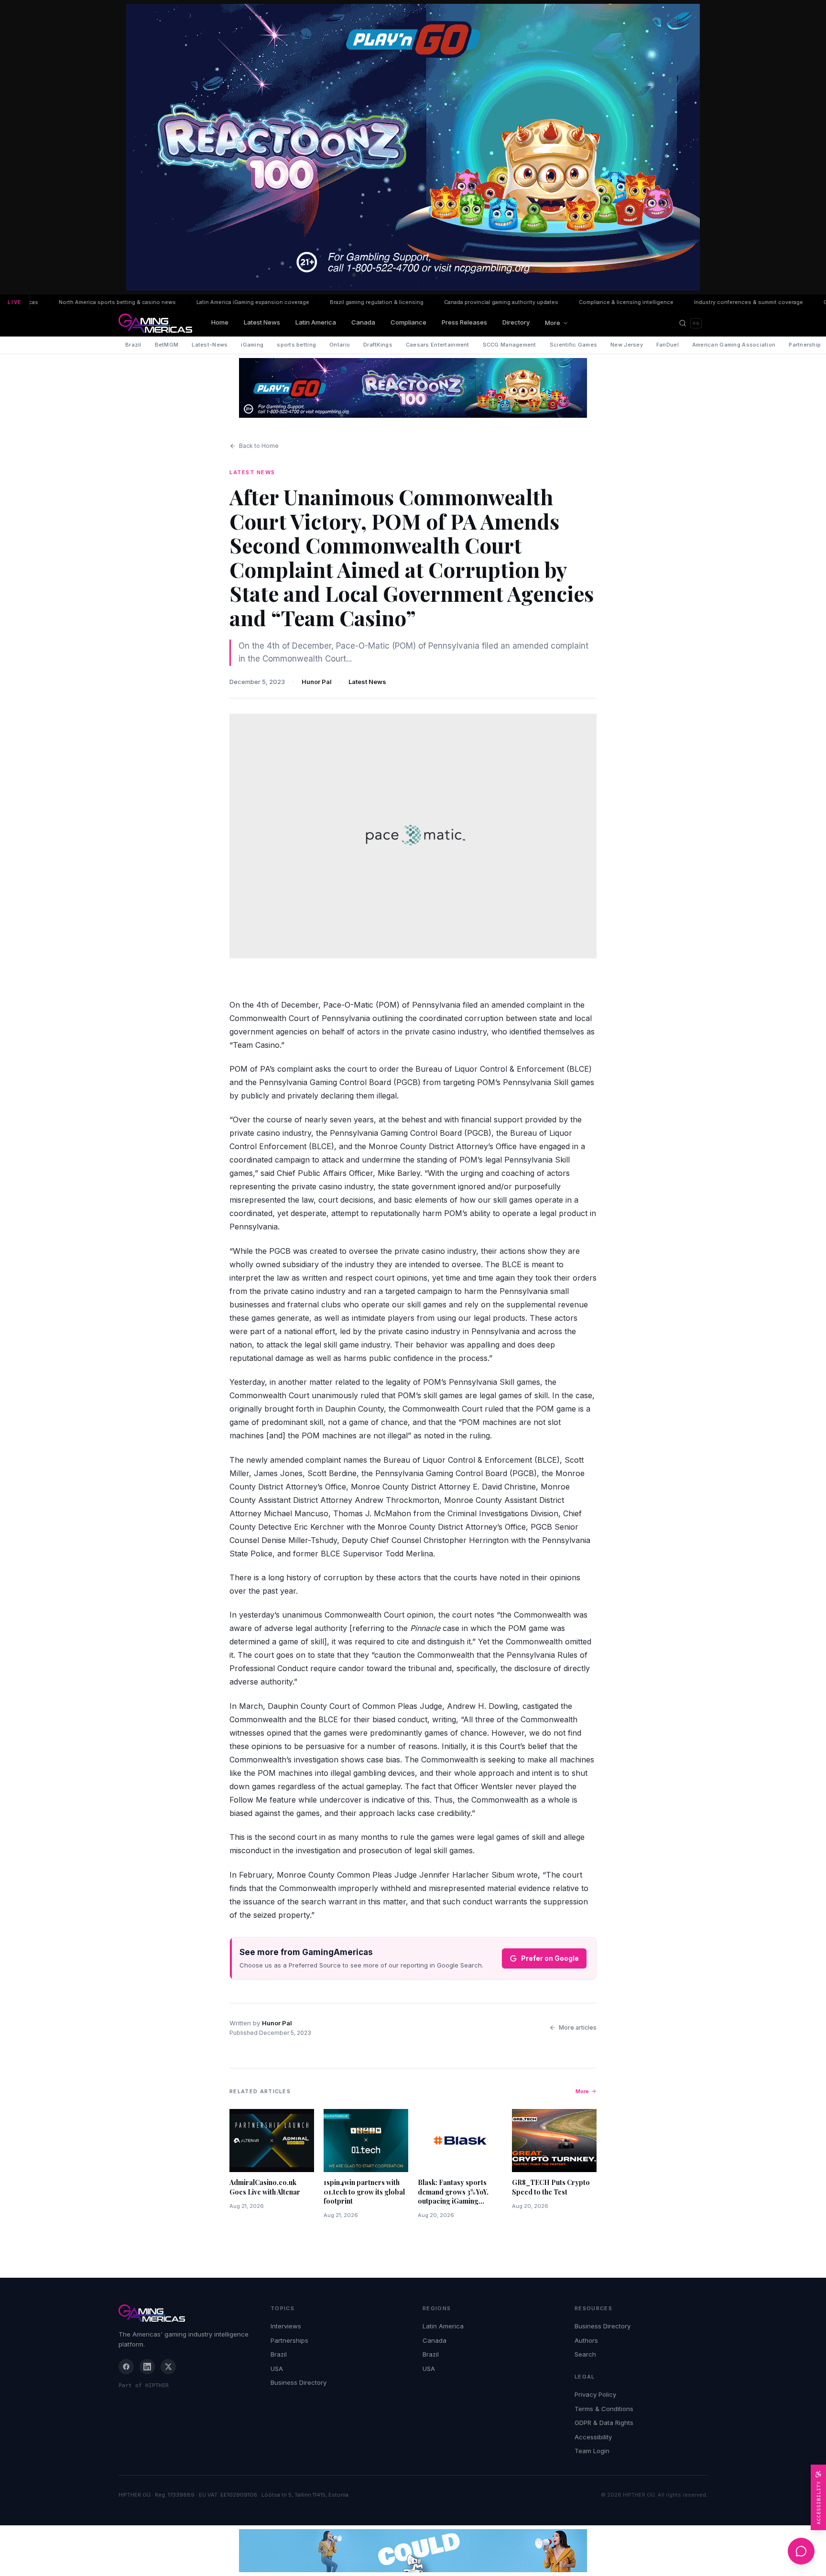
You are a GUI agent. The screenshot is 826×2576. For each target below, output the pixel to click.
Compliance (408, 322)
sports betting (296, 345)
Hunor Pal (317, 682)
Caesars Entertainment (438, 345)
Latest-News (210, 345)
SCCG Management (510, 345)
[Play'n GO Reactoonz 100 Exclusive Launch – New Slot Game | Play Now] (413, 388)
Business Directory (299, 2382)
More (553, 323)
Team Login (592, 2451)
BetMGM (167, 345)
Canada (363, 322)
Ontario (340, 345)
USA (277, 2369)
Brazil (133, 345)
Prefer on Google (550, 1958)
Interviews (286, 2326)
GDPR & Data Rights (604, 2423)
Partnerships (289, 2340)
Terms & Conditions (604, 2409)
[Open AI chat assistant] (801, 2551)
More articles (578, 2027)
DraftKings (378, 345)
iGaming (252, 345)
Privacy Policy (595, 2394)
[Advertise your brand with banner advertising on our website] (413, 2551)
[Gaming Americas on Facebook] (126, 2367)
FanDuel (668, 345)
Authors (586, 2340)
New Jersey (627, 345)
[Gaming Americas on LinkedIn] (147, 2367)
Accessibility (593, 2437)
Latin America (316, 322)
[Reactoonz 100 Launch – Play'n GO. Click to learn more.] (413, 147)
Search (585, 2354)
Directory (516, 322)
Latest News (262, 322)
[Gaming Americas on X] (168, 2367)
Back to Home (259, 446)
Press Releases (464, 322)
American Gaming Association (734, 345)
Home (220, 322)
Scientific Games (573, 345)
